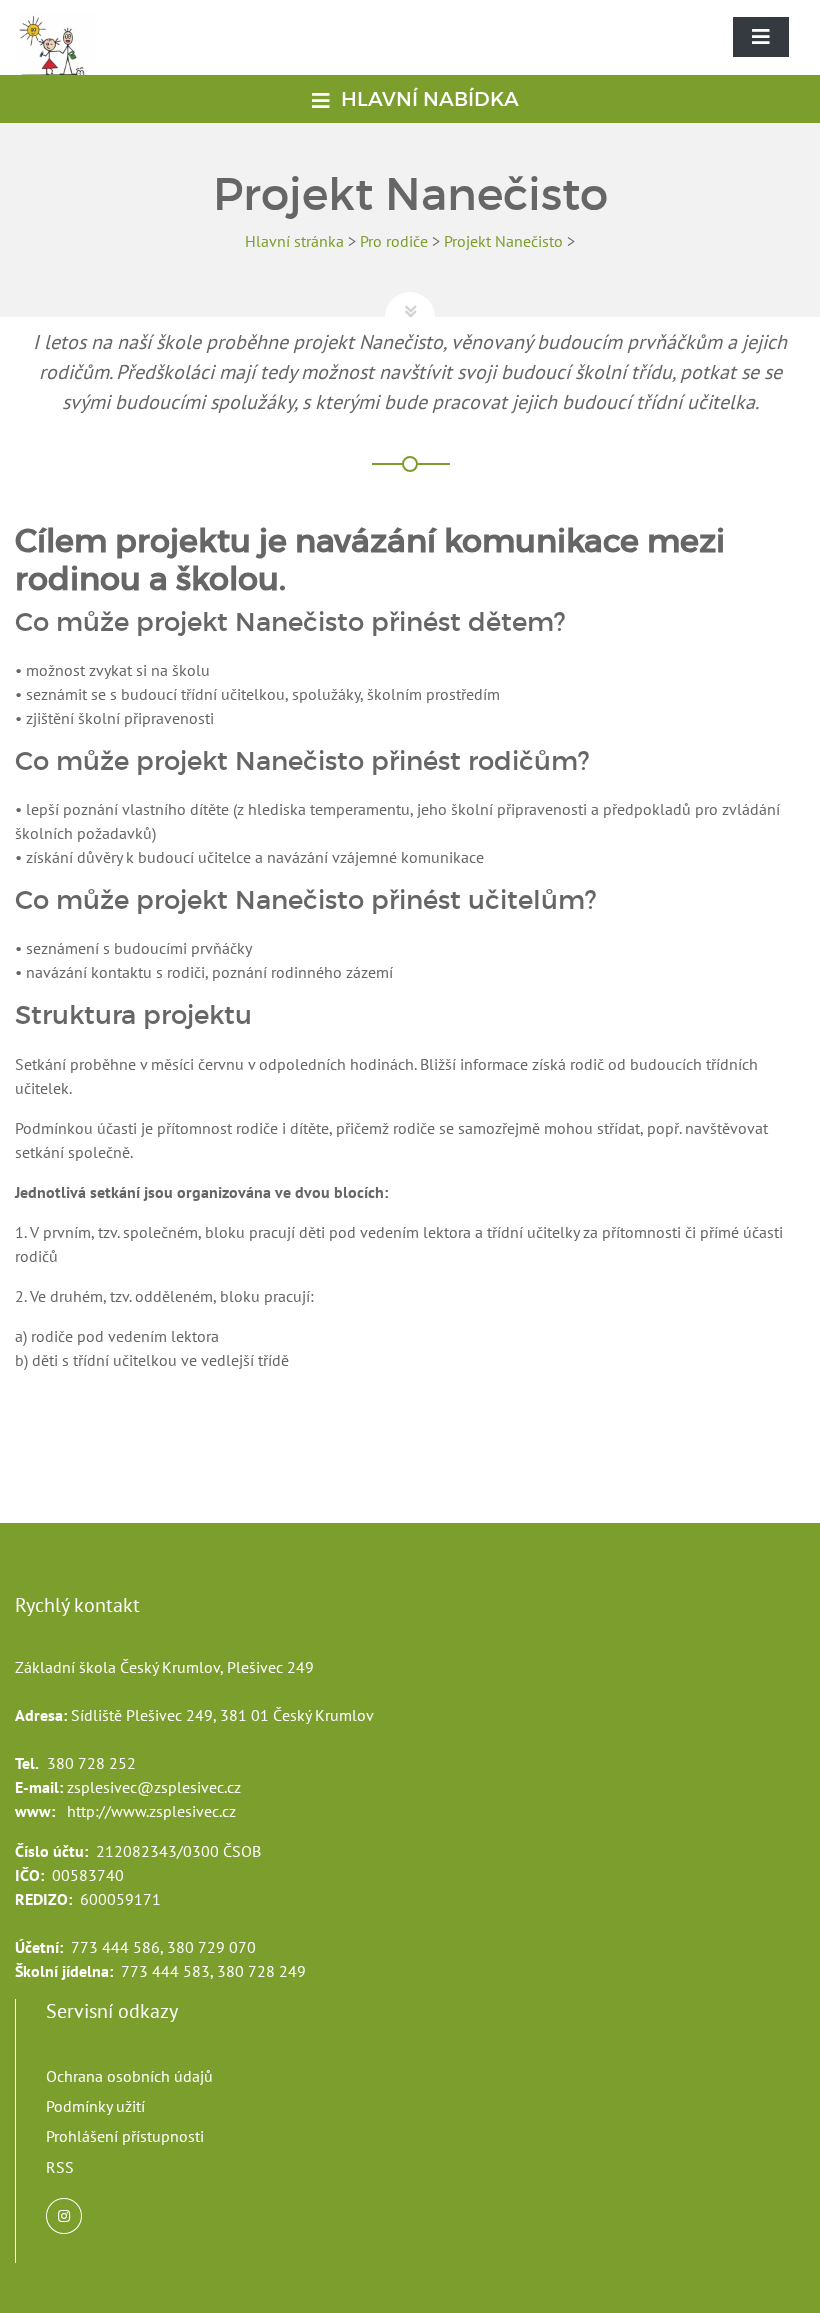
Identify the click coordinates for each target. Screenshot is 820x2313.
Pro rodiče (394, 241)
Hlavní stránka (294, 241)
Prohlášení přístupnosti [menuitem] (125, 2136)
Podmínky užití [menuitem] (95, 2106)
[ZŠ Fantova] (65, 59)
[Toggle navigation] (761, 37)
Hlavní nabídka (427, 99)
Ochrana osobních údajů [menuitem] (129, 2076)
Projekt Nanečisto (503, 241)
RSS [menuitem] (60, 2167)
